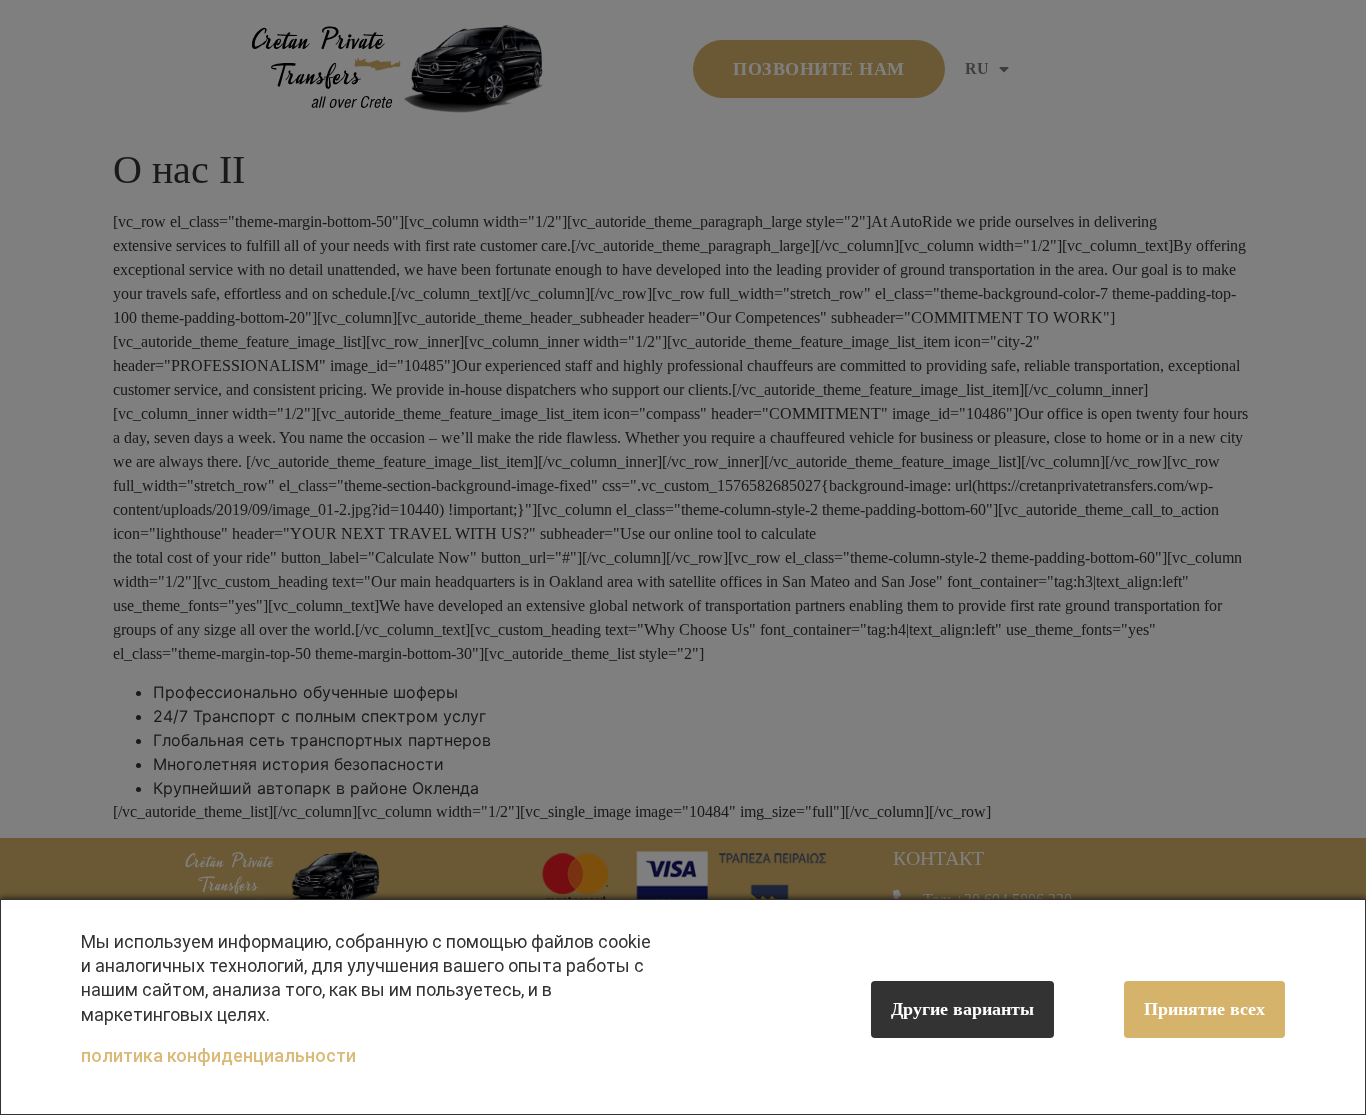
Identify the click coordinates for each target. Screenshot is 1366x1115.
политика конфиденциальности (218, 1055)
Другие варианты (962, 1009)
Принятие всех (1204, 1009)
